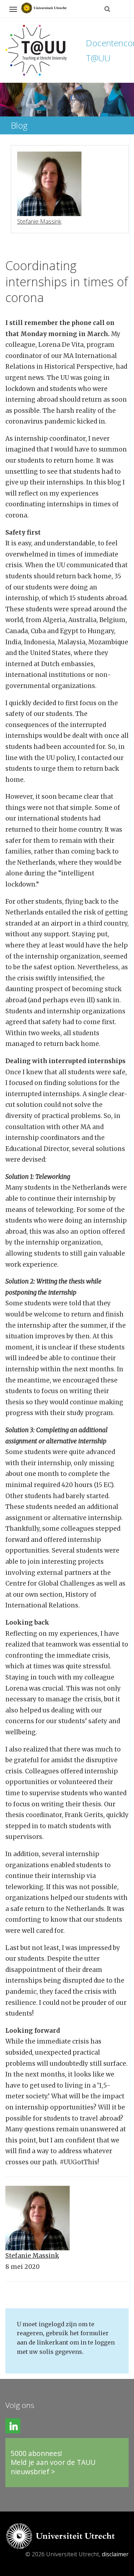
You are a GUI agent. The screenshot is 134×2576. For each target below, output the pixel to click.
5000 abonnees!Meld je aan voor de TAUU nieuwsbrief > (53, 2462)
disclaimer (115, 2554)
